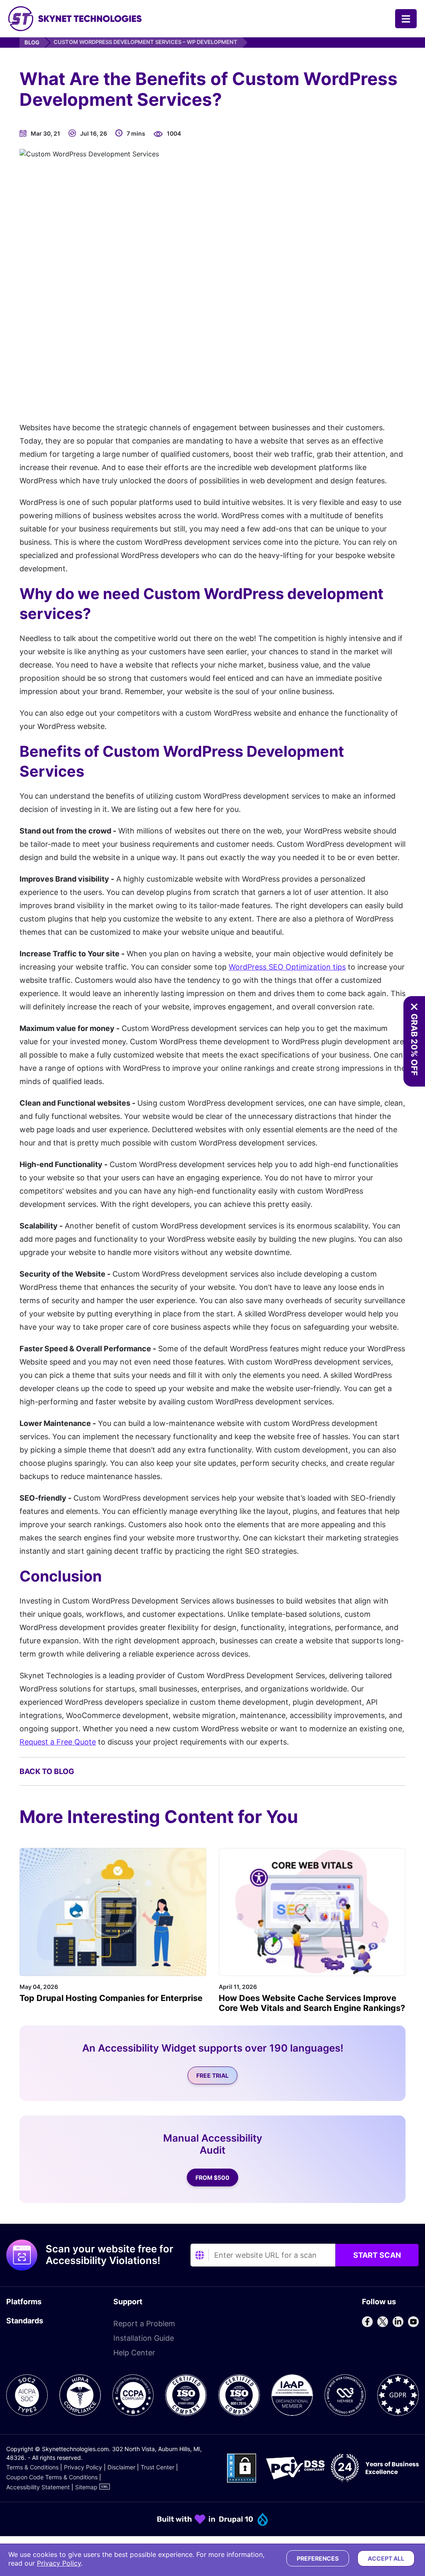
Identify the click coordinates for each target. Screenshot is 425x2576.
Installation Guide (144, 2338)
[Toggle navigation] (406, 19)
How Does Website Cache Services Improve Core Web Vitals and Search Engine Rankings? (312, 2003)
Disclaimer (121, 2467)
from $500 (212, 2178)
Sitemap (86, 2487)
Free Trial (212, 2075)
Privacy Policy (83, 2467)
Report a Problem (144, 2324)
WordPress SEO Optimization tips (287, 967)
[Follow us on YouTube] (413, 2322)
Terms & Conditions (32, 2467)
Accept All (386, 2558)
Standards (25, 2321)
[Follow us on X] (383, 2322)
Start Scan (377, 2255)
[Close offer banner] (414, 1007)
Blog (32, 42)
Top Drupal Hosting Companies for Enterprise (111, 1998)
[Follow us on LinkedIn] (398, 2322)
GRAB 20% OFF (414, 1045)
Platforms (24, 2302)
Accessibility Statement (38, 2487)
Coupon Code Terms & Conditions (52, 2477)
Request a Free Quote (58, 1742)
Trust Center (158, 2467)
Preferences (318, 2558)
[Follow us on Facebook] (367, 2322)
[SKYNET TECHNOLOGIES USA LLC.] (75, 19)
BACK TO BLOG (47, 1771)
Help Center (134, 2353)
